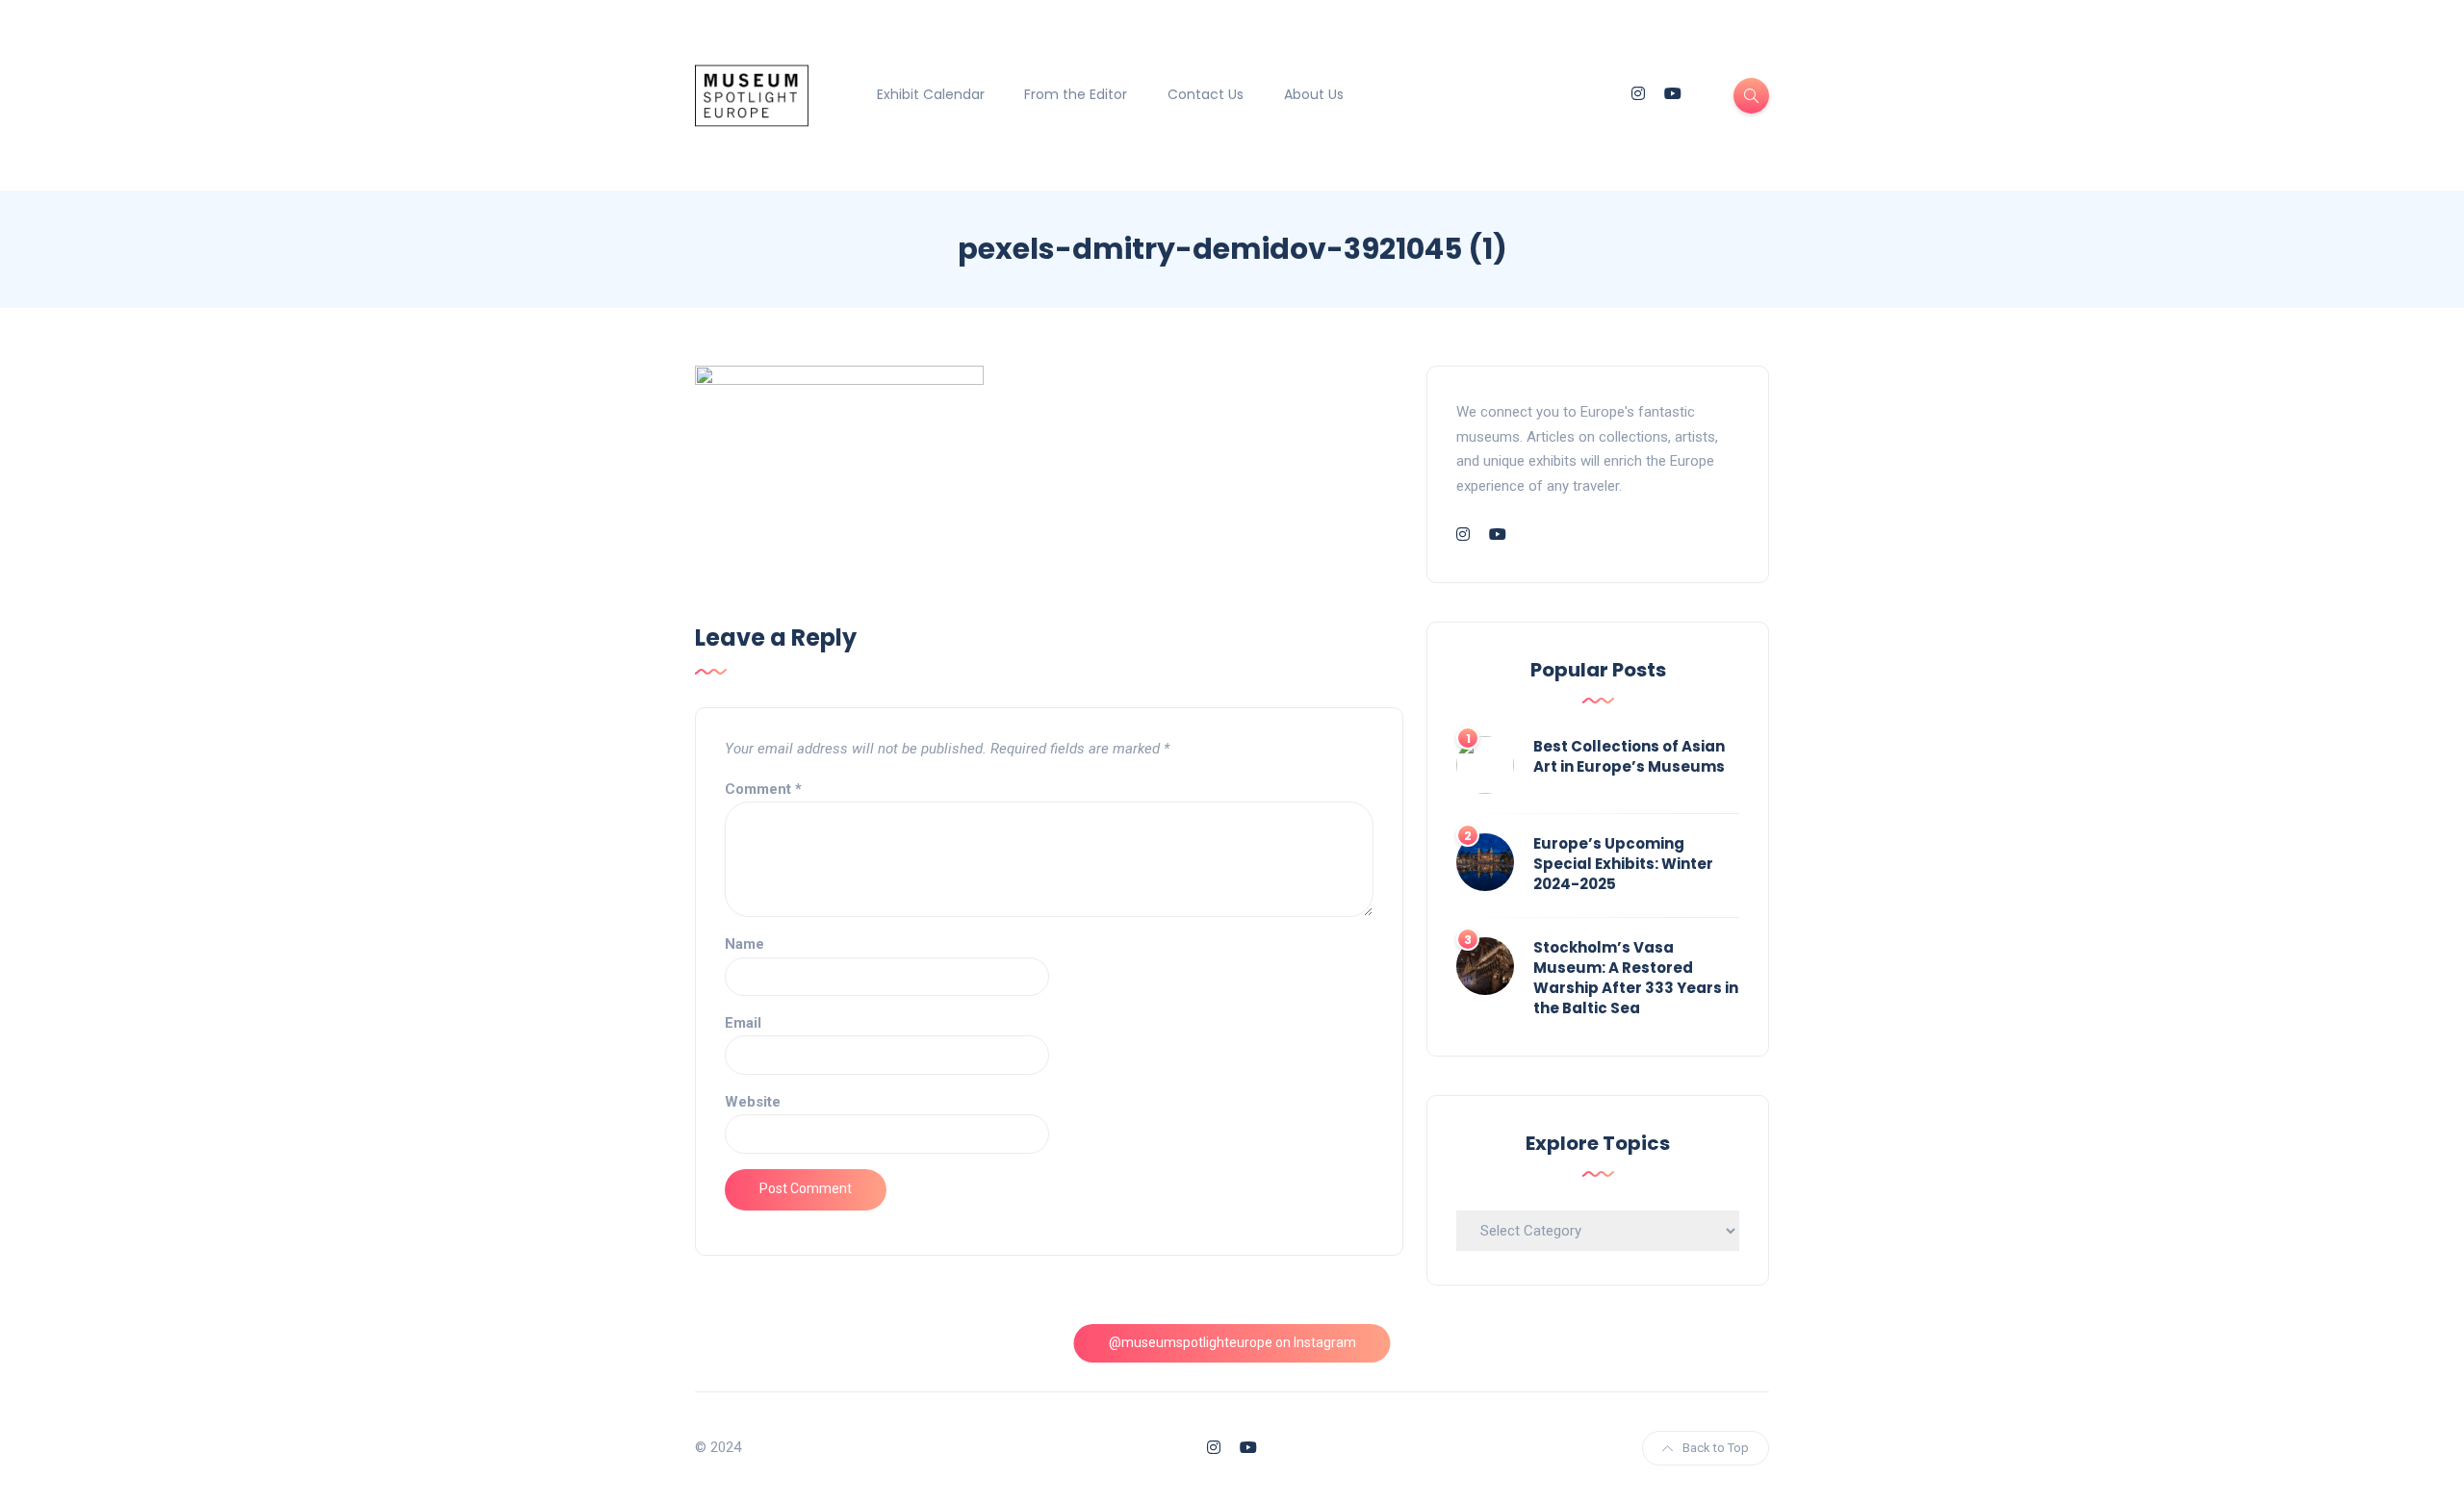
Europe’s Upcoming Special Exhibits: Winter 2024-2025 (1623, 864)
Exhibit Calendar (931, 94)
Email (743, 1023)
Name (744, 944)
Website (753, 1102)
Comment (763, 789)
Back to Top (1716, 1448)
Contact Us (1206, 94)
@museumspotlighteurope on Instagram (1232, 1342)
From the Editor (1076, 94)
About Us (1314, 94)
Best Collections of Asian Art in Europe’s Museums (1629, 756)
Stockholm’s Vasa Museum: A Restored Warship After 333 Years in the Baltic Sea (1636, 978)
